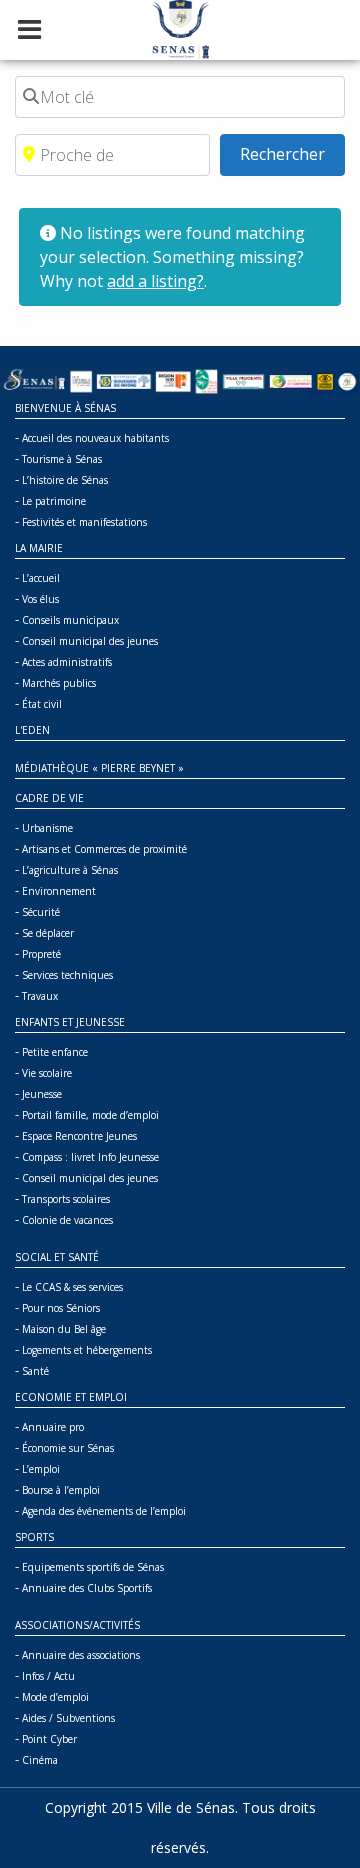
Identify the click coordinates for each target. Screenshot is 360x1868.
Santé (35, 1371)
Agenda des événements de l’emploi (104, 1511)
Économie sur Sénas (68, 1448)
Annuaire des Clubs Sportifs (87, 1588)
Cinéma (40, 1760)
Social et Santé (57, 1257)
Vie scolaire (47, 1073)
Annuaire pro (53, 1427)
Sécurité (41, 912)
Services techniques (67, 975)
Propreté (41, 954)
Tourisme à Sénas (62, 459)
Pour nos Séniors (61, 1308)
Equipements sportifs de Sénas (93, 1567)
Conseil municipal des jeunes (90, 641)
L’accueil (41, 578)
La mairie (39, 548)
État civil (42, 704)
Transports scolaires (66, 1199)
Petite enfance (55, 1052)
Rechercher (292, 153)
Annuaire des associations (81, 1655)
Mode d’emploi (55, 1697)
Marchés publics (59, 683)
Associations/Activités (77, 1625)
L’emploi (41, 1469)
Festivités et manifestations (84, 522)
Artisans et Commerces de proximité (104, 849)
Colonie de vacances (67, 1220)
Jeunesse (42, 1094)
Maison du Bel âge (64, 1329)
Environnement (59, 891)
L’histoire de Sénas (65, 480)
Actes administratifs (67, 662)
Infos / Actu (48, 1676)
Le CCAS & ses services (72, 1287)
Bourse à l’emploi (61, 1490)
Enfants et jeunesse (70, 1022)
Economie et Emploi (71, 1397)
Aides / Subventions (68, 1718)
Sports (34, 1537)
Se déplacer (48, 933)
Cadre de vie (49, 798)
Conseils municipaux (70, 620)
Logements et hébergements (87, 1350)
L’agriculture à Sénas (70, 870)
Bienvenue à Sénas (65, 408)
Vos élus (40, 599)
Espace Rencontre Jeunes (79, 1136)
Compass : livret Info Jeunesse (90, 1157)
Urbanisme (47, 828)
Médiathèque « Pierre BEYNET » (99, 768)
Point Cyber (49, 1739)
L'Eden (32, 730)
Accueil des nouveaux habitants (95, 438)
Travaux (40, 996)
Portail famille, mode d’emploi (90, 1115)
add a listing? (155, 281)
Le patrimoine (54, 501)
